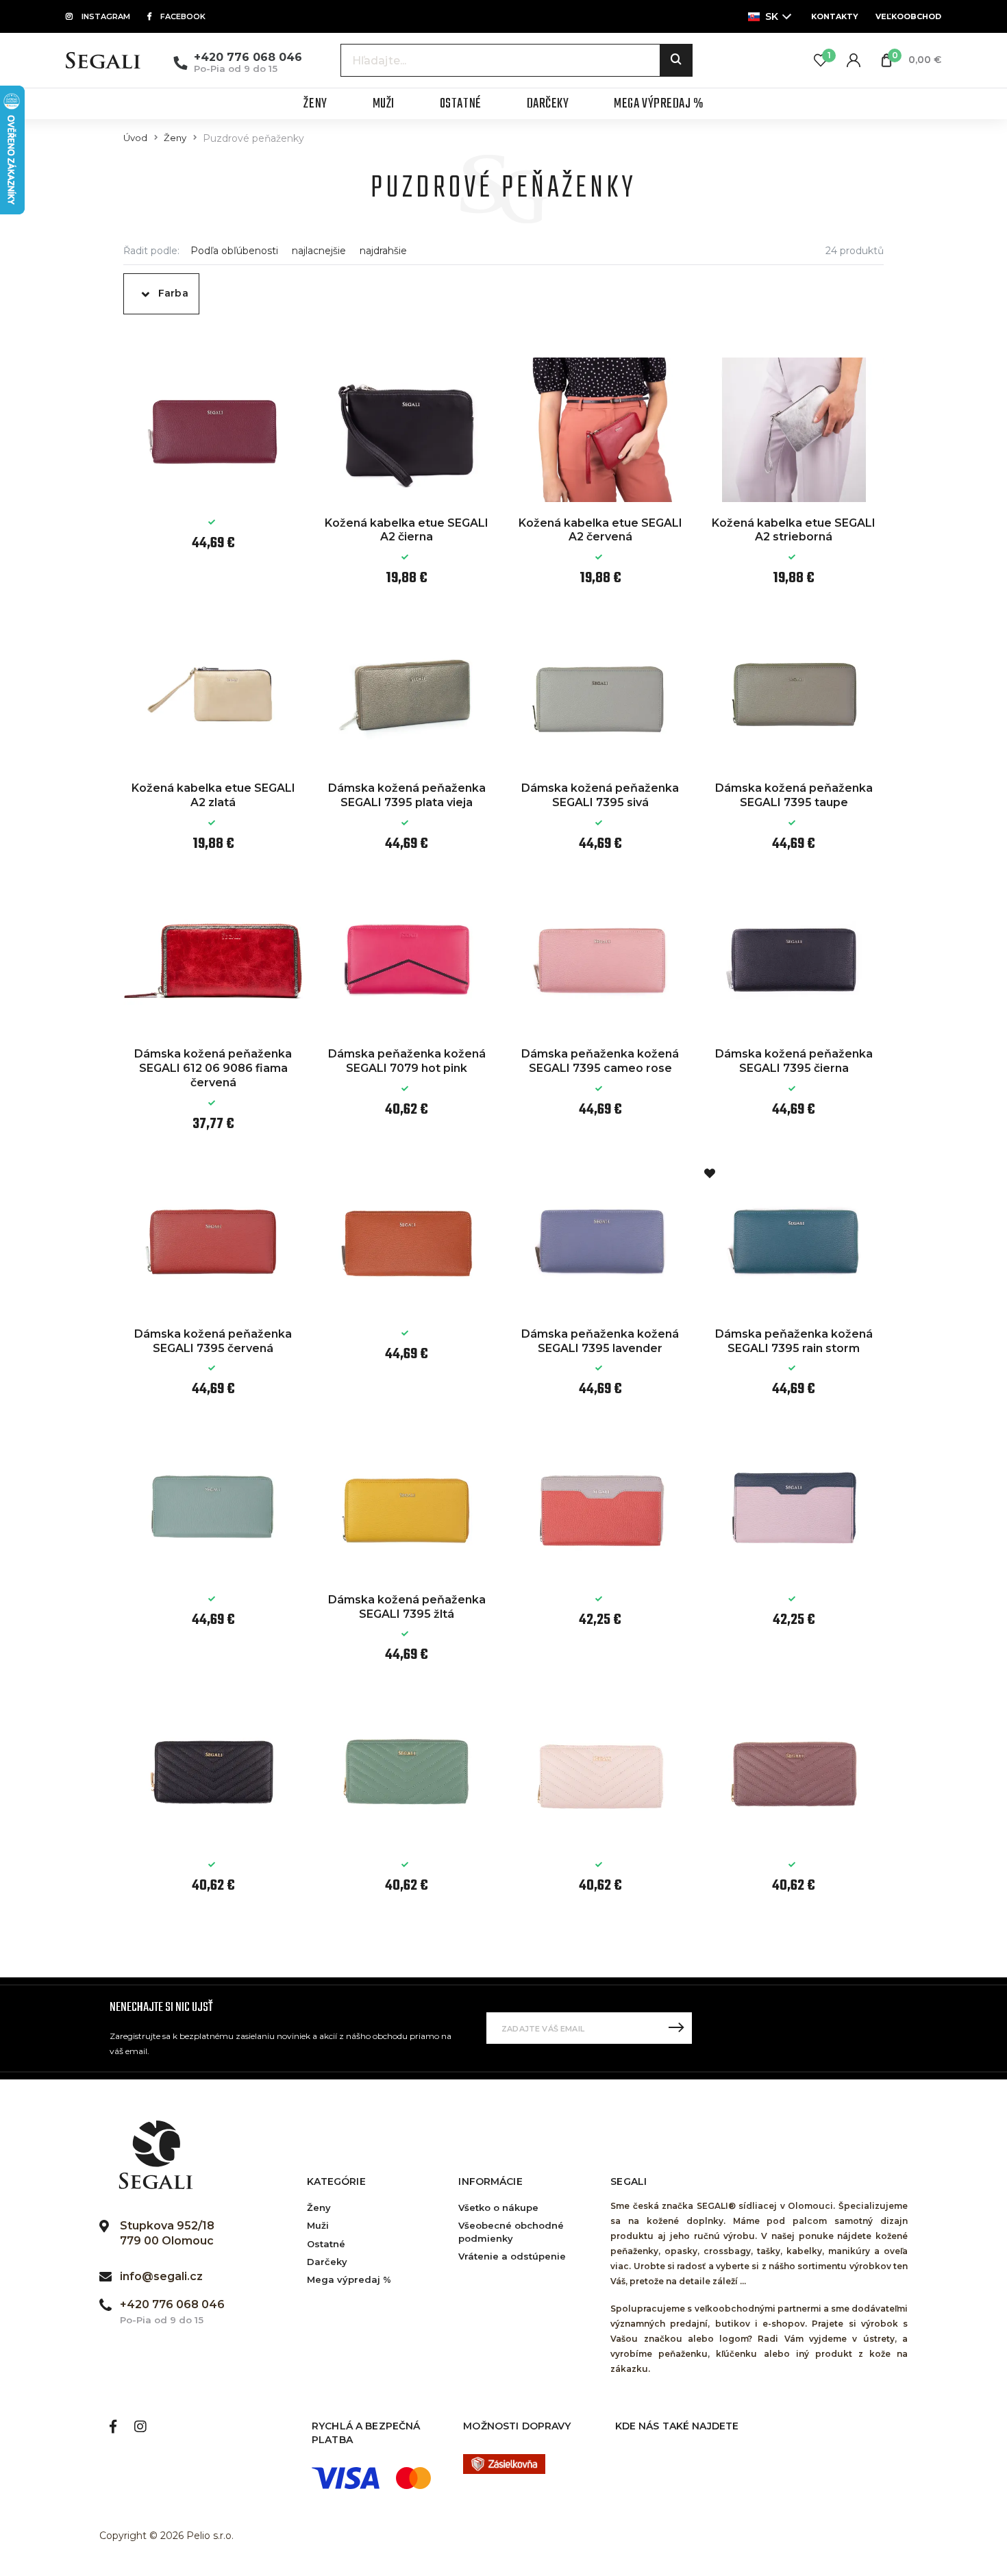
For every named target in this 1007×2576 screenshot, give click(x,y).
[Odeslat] (676, 2028)
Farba (173, 293)
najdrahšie (383, 251)
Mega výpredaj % (349, 2279)
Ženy (175, 138)
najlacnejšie (319, 251)
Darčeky (327, 2262)
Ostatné (326, 2244)
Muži (318, 2225)
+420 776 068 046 (248, 57)
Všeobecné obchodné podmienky (511, 2231)
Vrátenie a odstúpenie (512, 2256)
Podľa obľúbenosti (234, 251)
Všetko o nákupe (498, 2208)
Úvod (135, 138)
